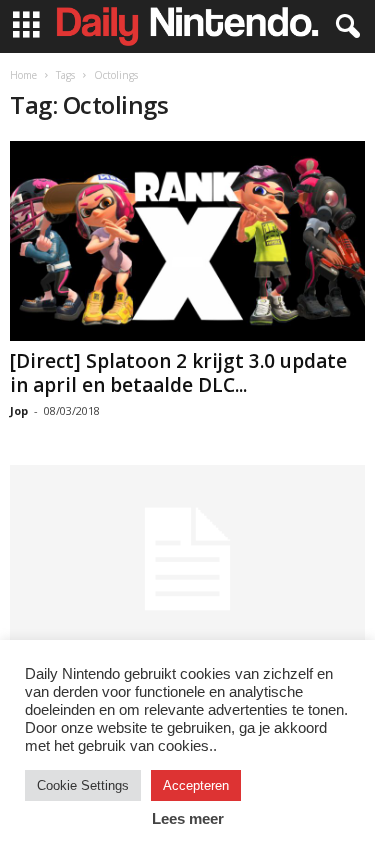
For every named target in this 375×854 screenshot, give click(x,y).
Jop (19, 410)
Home (23, 75)
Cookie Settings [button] (83, 785)
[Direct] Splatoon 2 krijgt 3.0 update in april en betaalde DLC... (178, 373)
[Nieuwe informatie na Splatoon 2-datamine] (187, 559)
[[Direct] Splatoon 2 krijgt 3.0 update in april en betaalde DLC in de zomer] (187, 241)
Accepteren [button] (196, 785)
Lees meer (188, 818)
